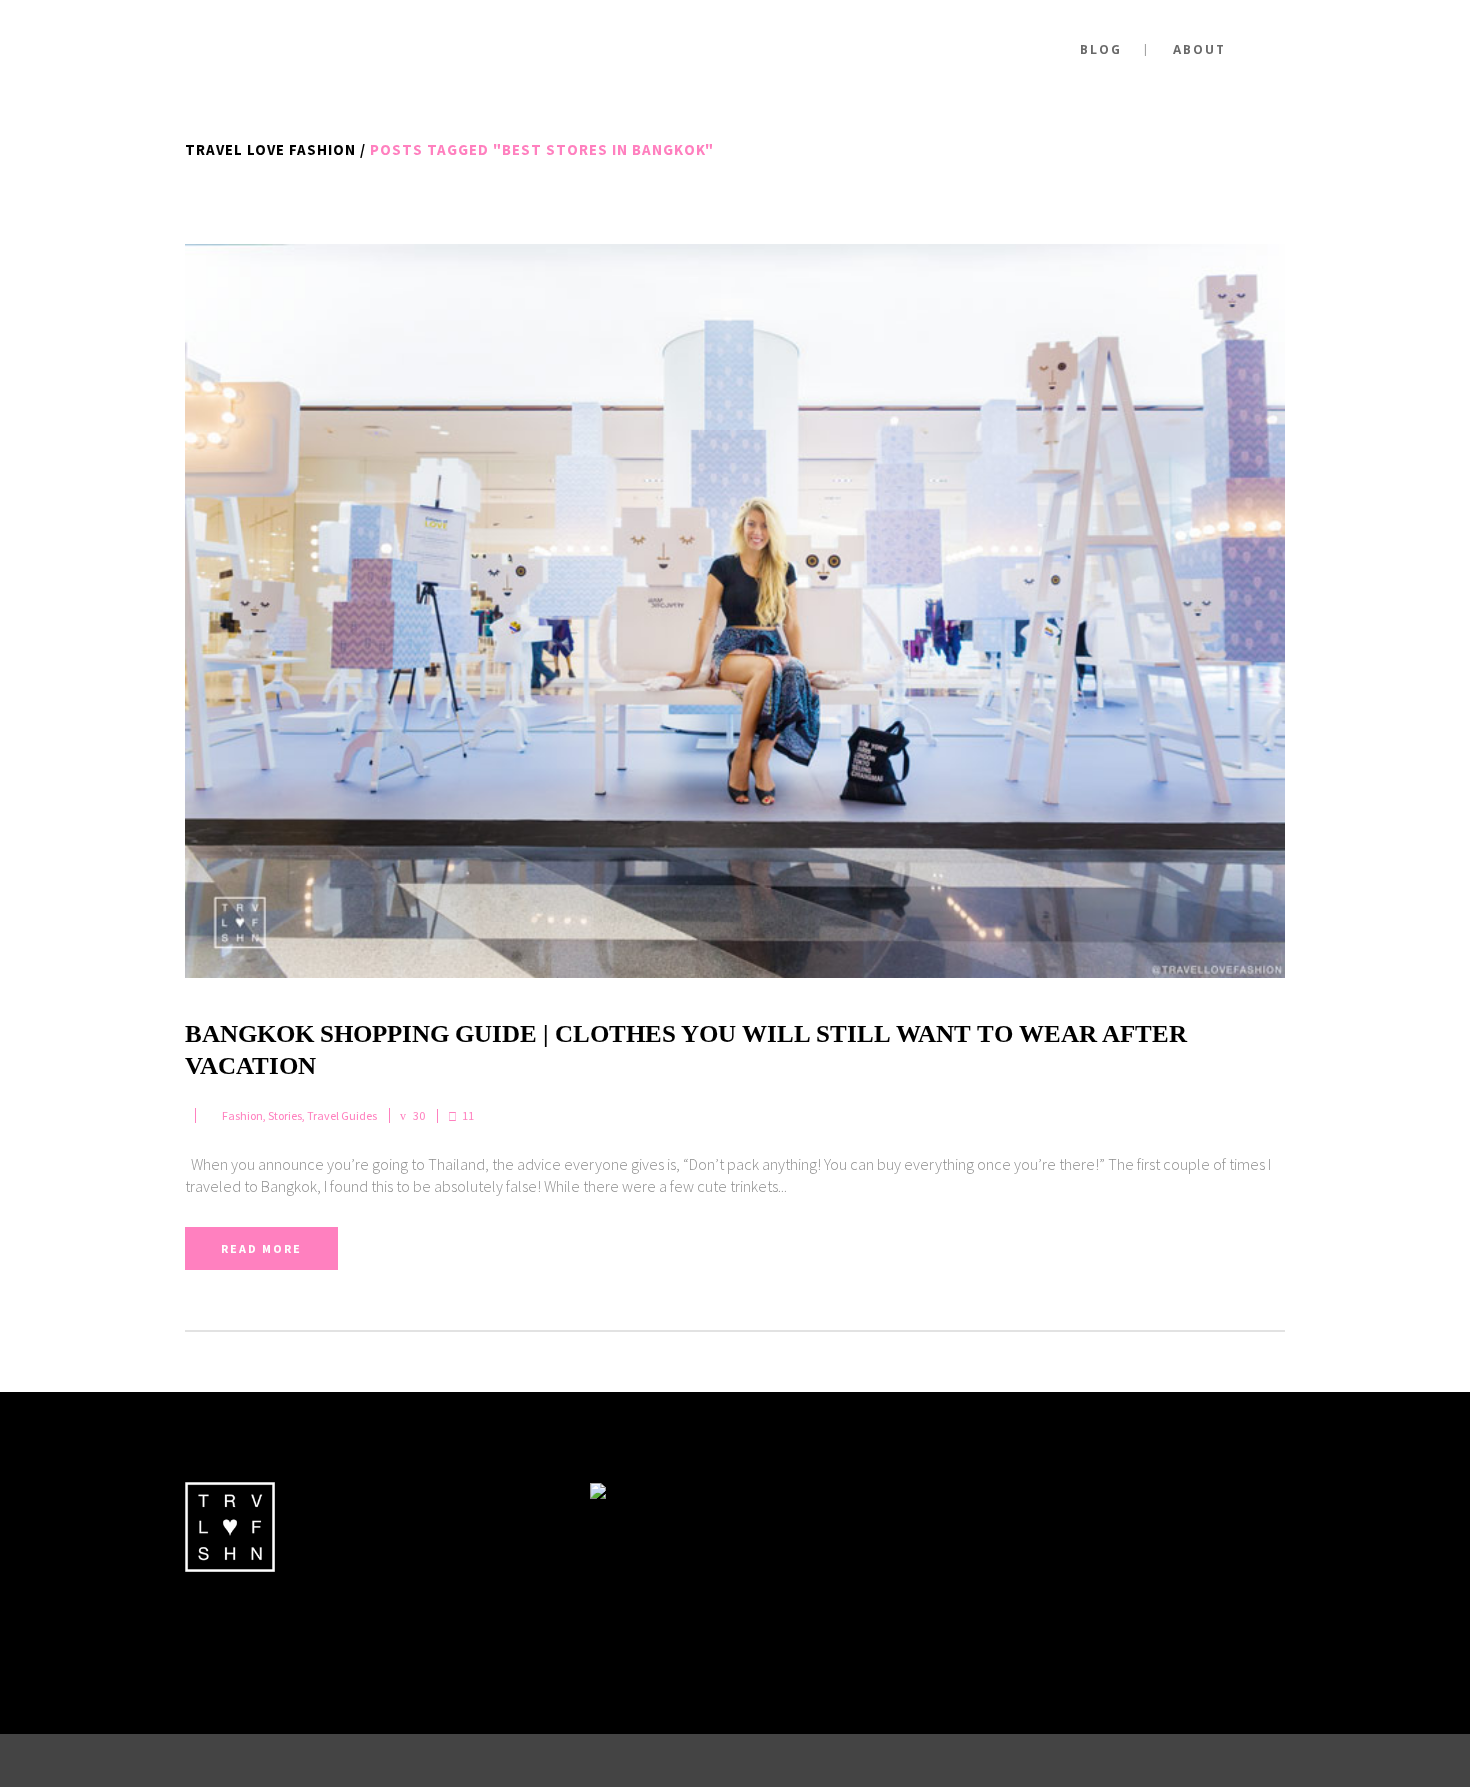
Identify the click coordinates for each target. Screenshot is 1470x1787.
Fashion (242, 1115)
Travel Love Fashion (270, 149)
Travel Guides (342, 1115)
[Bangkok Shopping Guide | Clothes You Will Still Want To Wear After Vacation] (735, 611)
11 (468, 1116)
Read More (261, 1248)
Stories (285, 1115)
